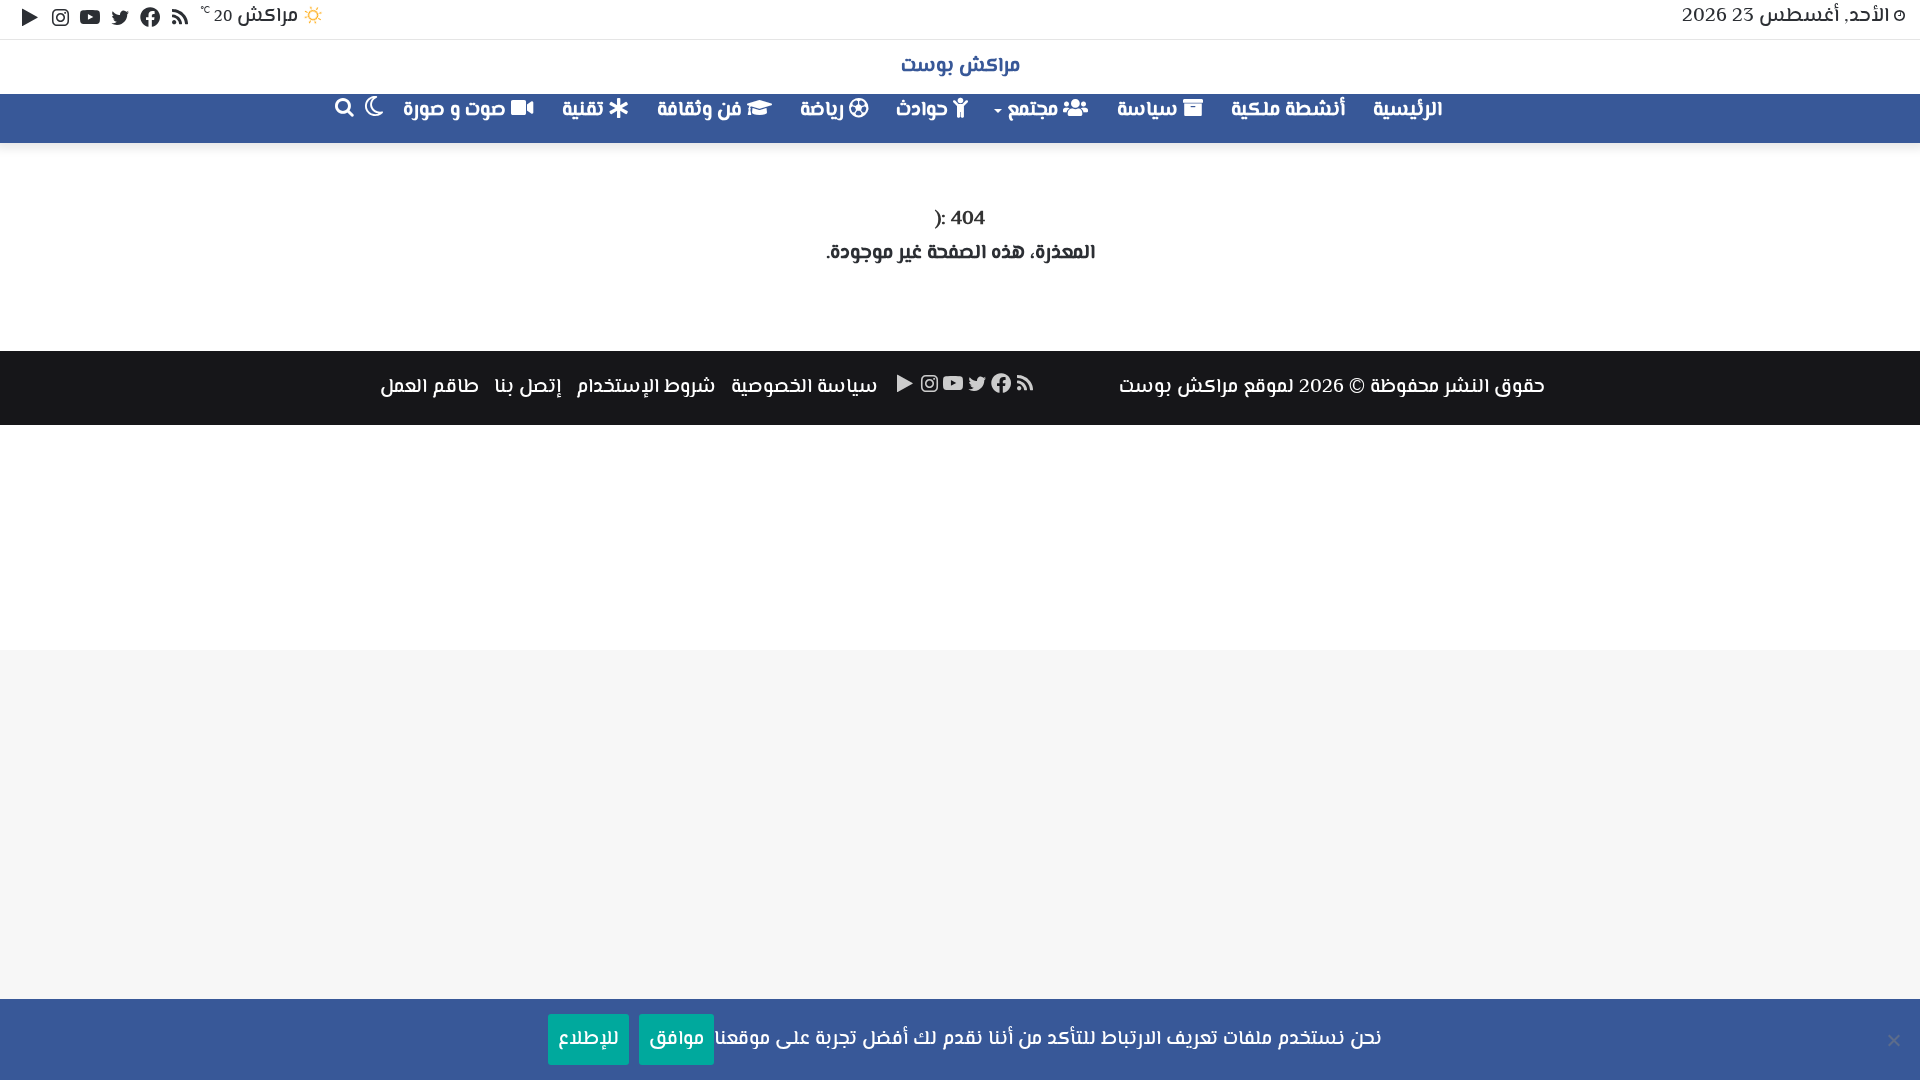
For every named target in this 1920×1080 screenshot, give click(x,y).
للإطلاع (588, 1039)
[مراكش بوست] (1523, 118)
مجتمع (1035, 110)
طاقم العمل (429, 387)
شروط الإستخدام (646, 387)
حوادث (924, 110)
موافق (676, 1039)
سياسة (1150, 110)
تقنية (585, 110)
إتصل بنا (527, 387)
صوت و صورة (457, 110)
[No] (1895, 1040)
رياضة (824, 110)
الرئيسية (1407, 110)
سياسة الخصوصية (804, 387)
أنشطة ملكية (1288, 110)
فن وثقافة (702, 110)
